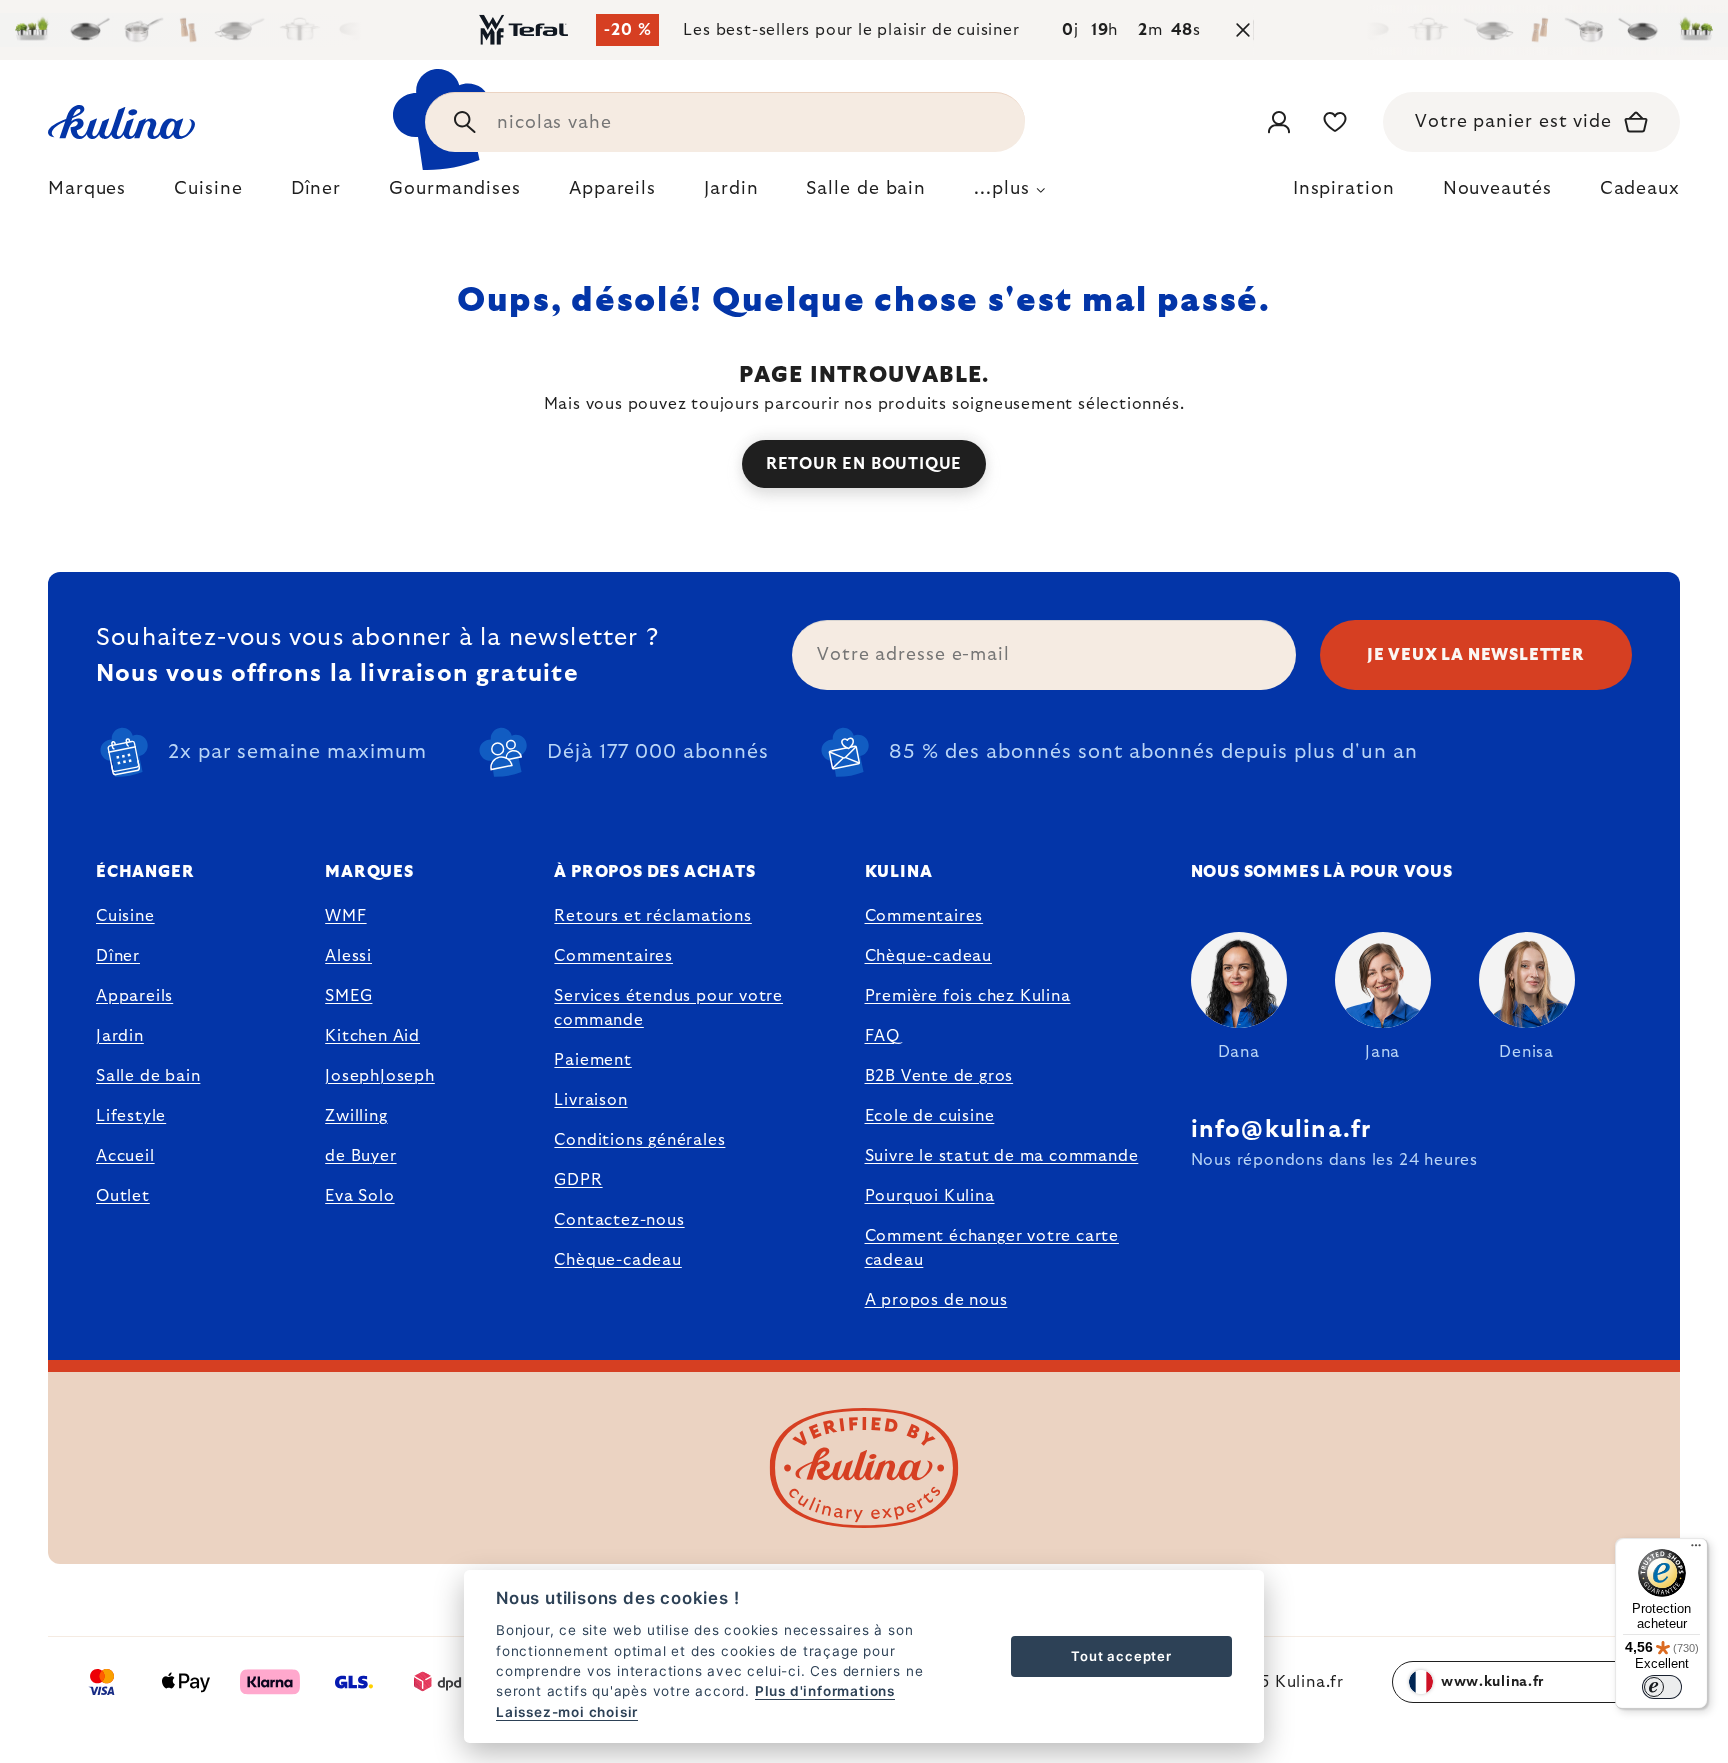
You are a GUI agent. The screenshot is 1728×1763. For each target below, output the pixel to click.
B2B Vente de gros (939, 1076)
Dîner (118, 956)
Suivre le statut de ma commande (1002, 1156)
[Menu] (1696, 1550)
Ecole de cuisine (930, 1116)
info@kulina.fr (1281, 1130)
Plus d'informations (825, 1691)
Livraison (590, 1100)
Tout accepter (1121, 1656)
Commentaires (613, 956)
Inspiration (1344, 189)
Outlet (123, 1196)
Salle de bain (148, 1076)
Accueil (125, 1156)
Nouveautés (1497, 189)
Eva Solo (359, 1196)
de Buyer (360, 1156)
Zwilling (356, 1116)
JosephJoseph (380, 1076)
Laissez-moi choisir (567, 1712)
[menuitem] (87, 194)
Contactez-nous (619, 1220)
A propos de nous (936, 1300)
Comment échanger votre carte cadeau (992, 1248)
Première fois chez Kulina (968, 996)
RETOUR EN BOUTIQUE (864, 464)
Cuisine (125, 916)
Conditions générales (639, 1140)
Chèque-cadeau (617, 1260)
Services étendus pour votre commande (668, 1008)
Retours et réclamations (652, 916)
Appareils (134, 996)
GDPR (578, 1180)
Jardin (120, 1036)
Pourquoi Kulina (930, 1196)
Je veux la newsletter (1476, 655)
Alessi (348, 956)
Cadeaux (1640, 189)
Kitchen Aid (372, 1036)
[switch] (1662, 1687)
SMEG (348, 996)
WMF (345, 916)
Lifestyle (131, 1116)
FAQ (882, 1036)
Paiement (592, 1060)
